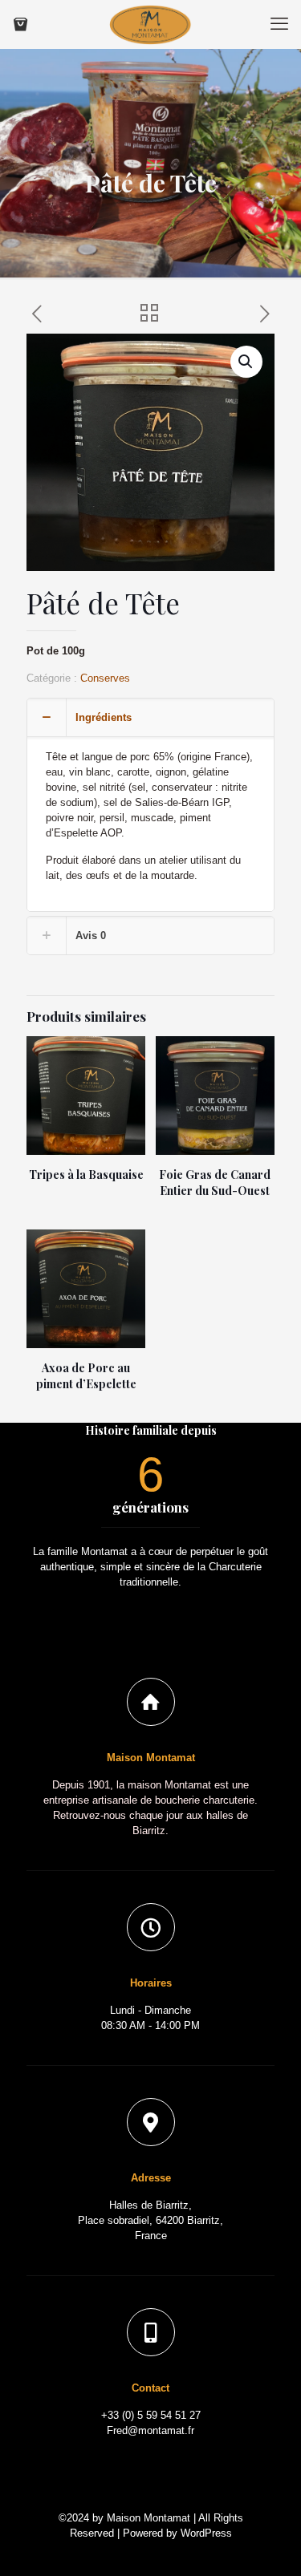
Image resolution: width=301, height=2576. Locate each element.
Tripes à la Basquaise (86, 1175)
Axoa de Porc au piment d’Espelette (86, 1376)
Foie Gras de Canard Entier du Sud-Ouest (215, 1183)
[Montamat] (150, 24)
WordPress (206, 2533)
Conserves (105, 678)
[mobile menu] (279, 24)
